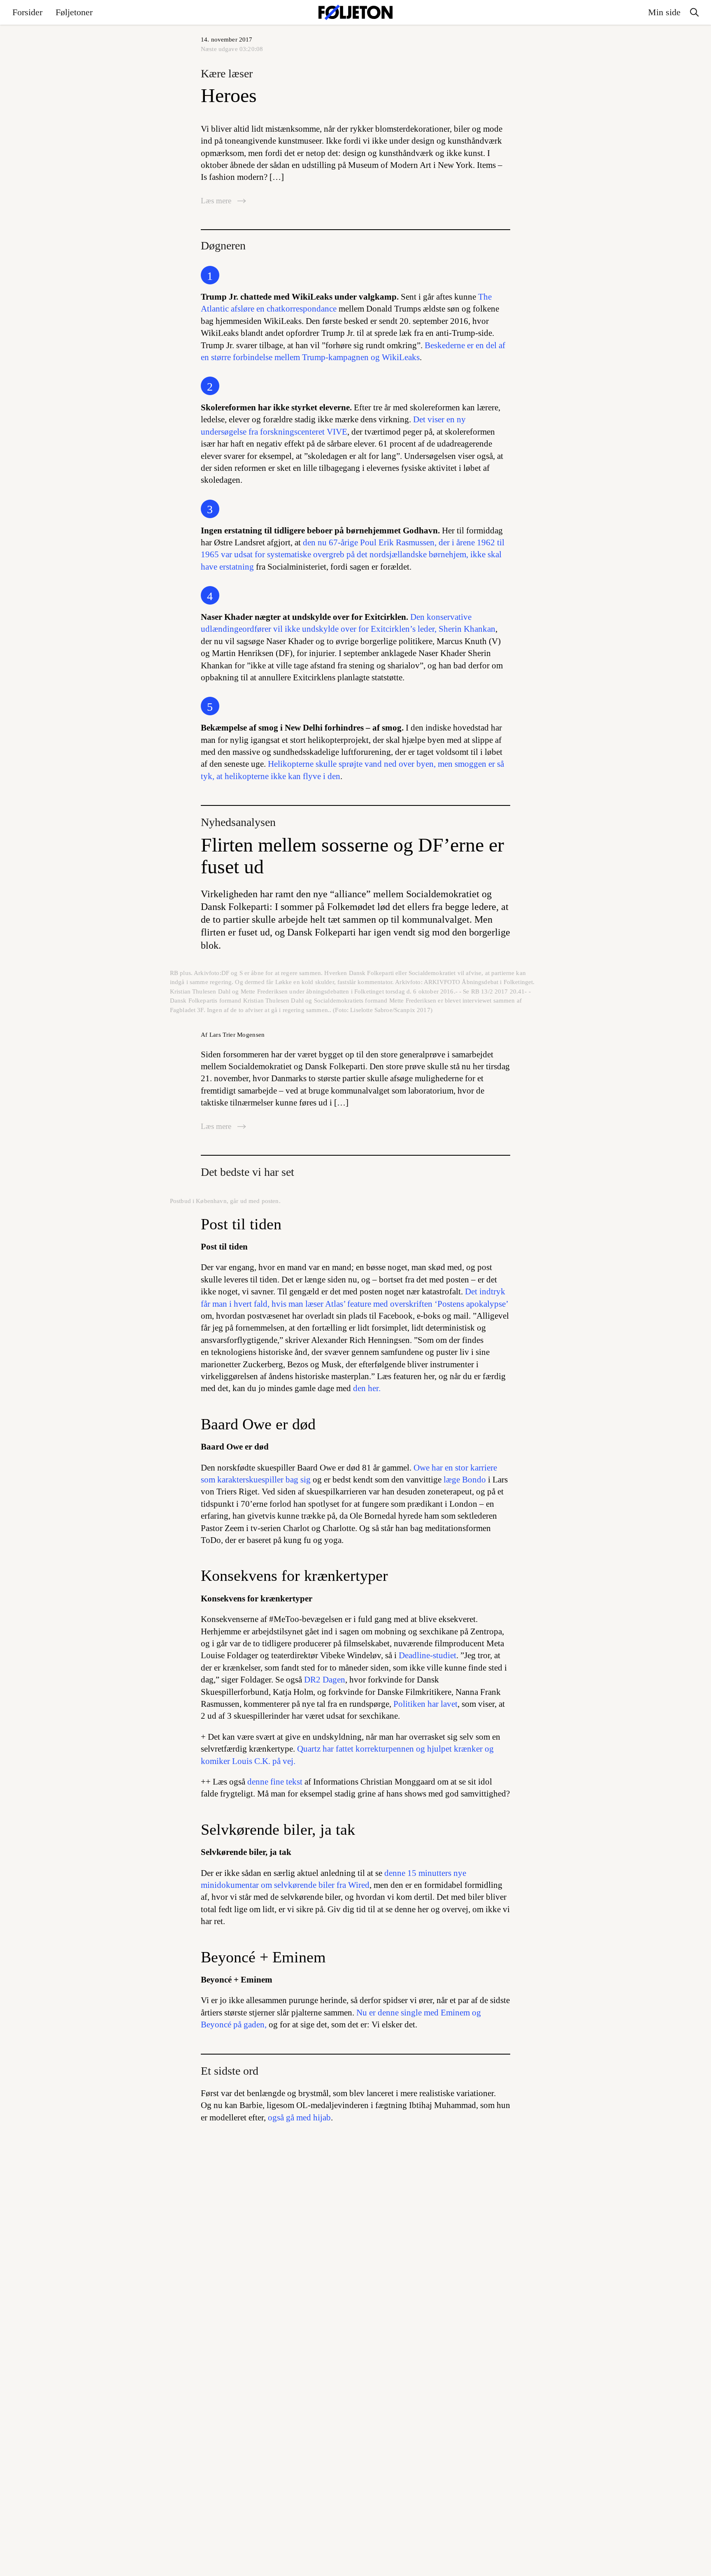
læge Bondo (465, 1480)
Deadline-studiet (428, 1655)
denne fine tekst (275, 1782)
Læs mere (217, 201)
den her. (367, 1388)
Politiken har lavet (425, 1704)
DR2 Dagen (325, 1680)
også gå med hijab (299, 2118)
